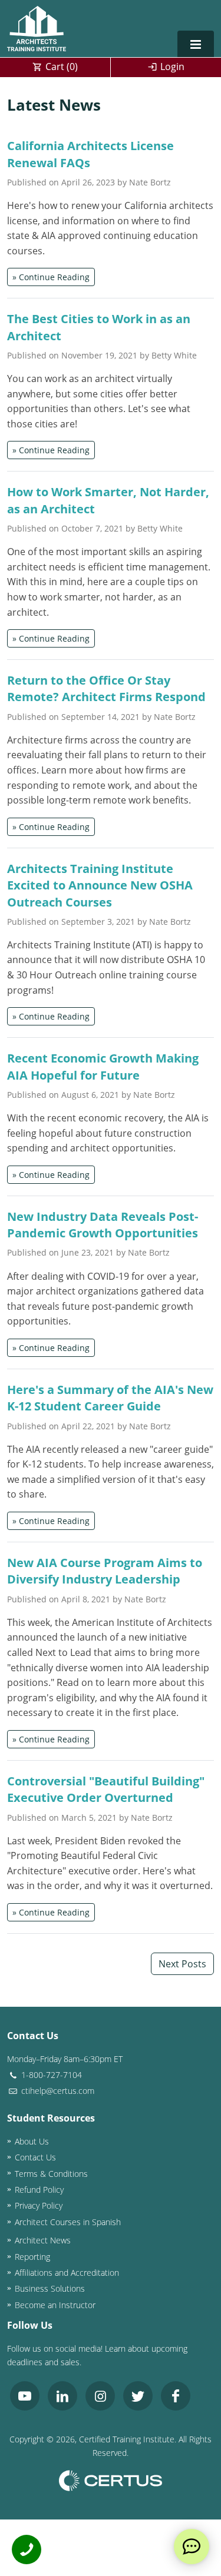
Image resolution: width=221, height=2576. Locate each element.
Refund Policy (39, 2190)
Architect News (43, 2240)
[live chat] (192, 2547)
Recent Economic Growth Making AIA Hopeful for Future (103, 1066)
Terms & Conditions (51, 2174)
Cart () (62, 67)
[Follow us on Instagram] (100, 2396)
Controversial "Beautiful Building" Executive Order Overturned (106, 1789)
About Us (32, 2141)
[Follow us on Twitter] (138, 2396)
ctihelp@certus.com (57, 2091)
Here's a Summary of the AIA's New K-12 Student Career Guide (110, 1397)
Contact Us (35, 2157)
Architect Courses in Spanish (68, 2222)
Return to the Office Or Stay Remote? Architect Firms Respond (106, 688)
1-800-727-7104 (50, 2075)
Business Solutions (50, 2288)
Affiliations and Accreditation (67, 2273)
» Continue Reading (51, 277)
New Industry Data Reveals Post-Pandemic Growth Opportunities (103, 1224)
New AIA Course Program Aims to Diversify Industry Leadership (105, 1571)
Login (172, 67)
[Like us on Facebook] (176, 2396)
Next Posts (182, 1964)
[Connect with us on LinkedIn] (62, 2396)
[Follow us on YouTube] (25, 2396)
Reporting (32, 2257)
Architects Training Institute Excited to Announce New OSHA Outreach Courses (100, 885)
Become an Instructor (55, 2305)
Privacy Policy (39, 2205)
